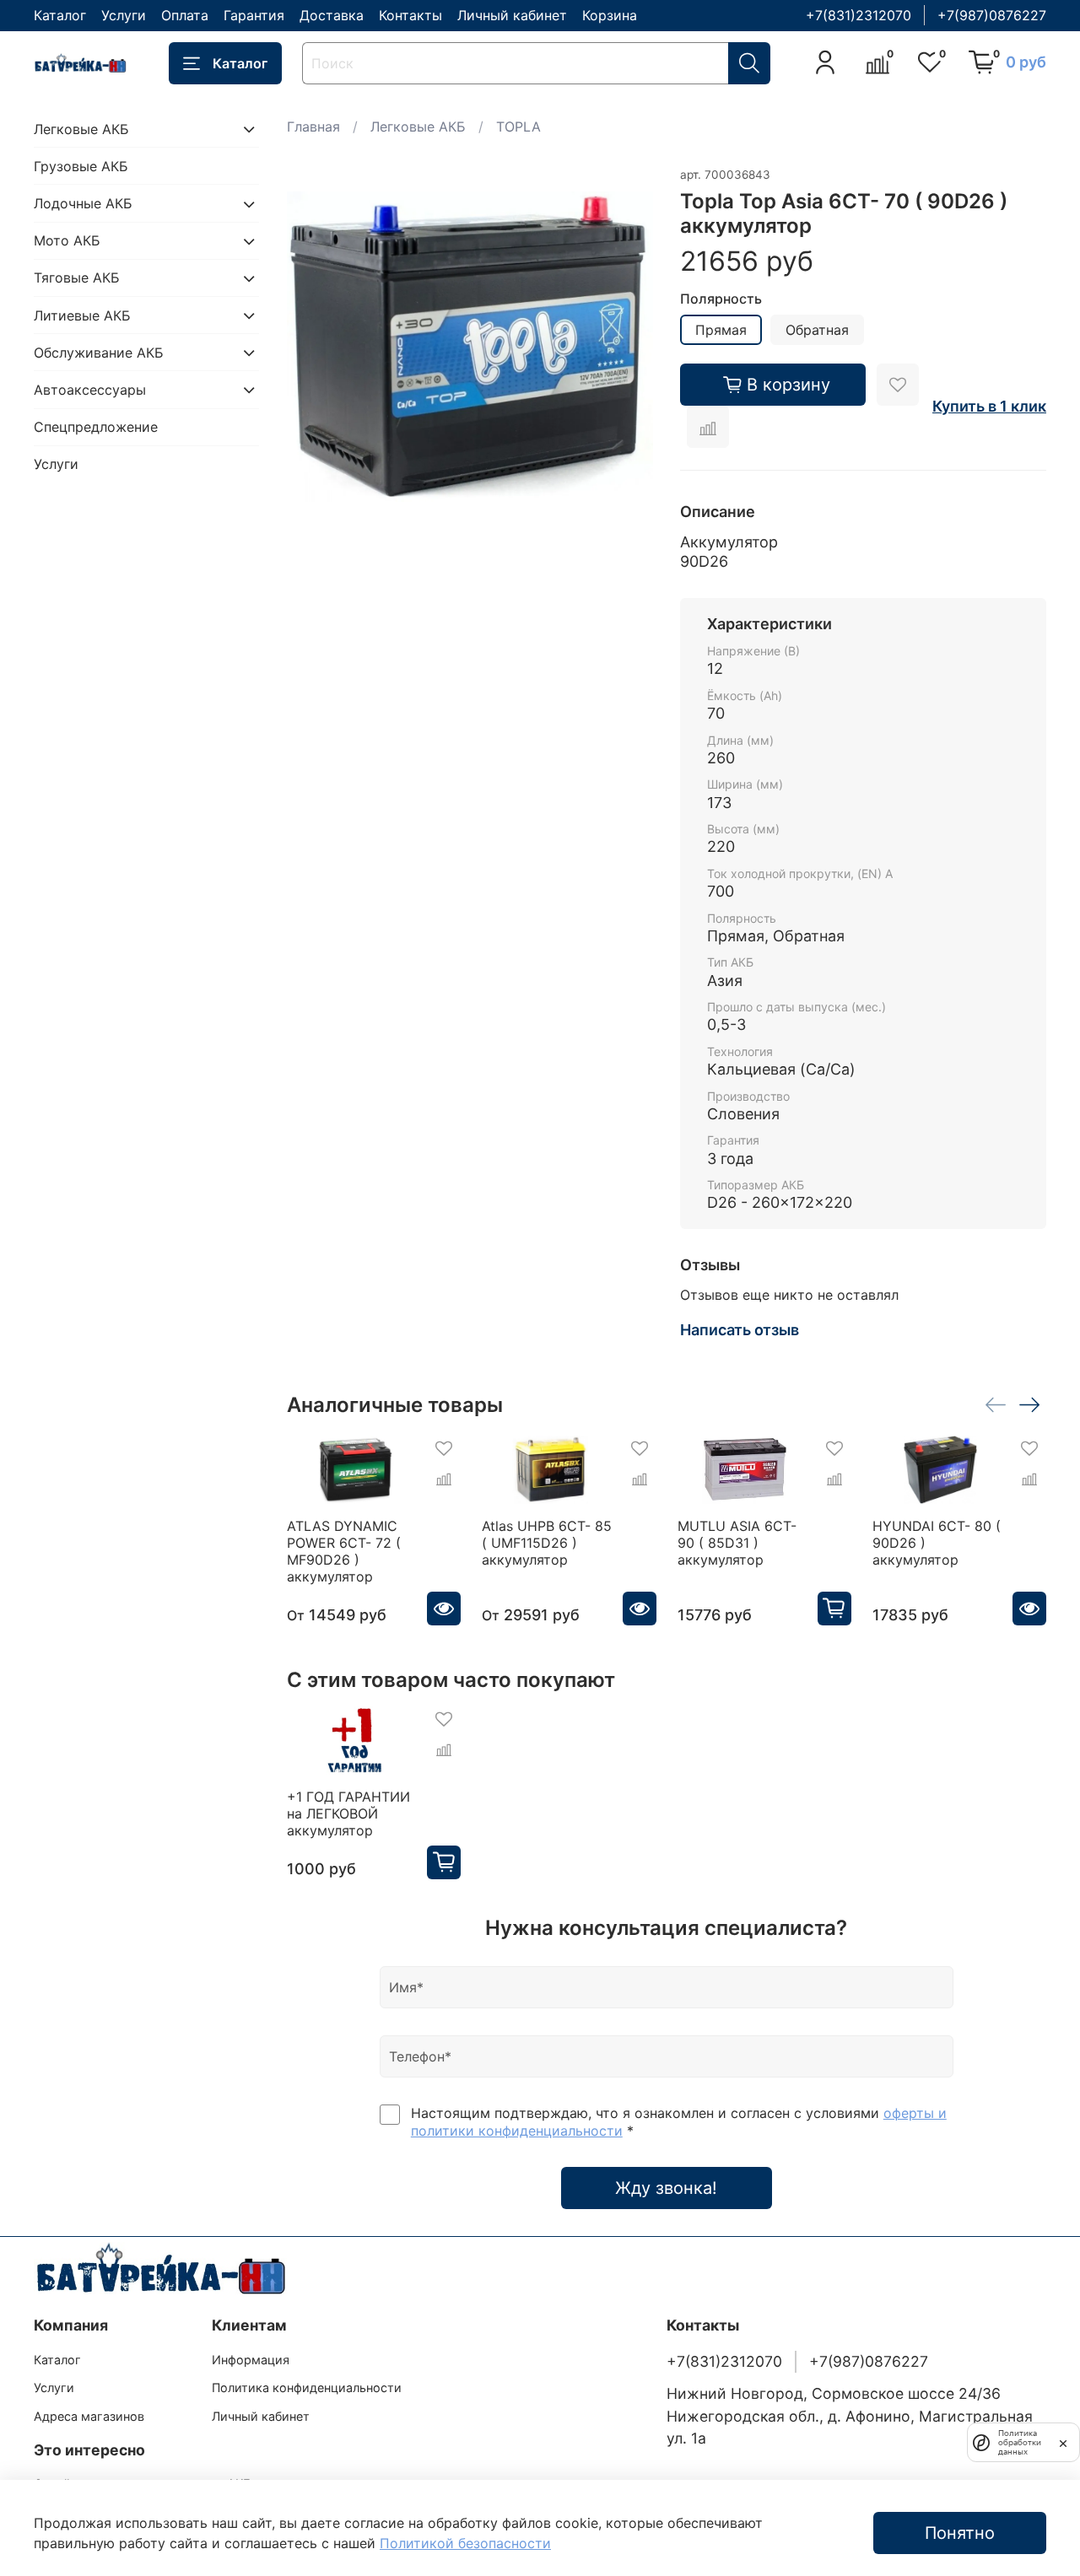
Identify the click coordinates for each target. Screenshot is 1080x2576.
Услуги (124, 15)
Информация (251, 2360)
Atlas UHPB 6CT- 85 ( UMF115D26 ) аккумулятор (547, 1543)
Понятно (960, 2533)
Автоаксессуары (90, 390)
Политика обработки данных (1020, 2442)
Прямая (721, 330)
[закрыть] (1063, 2442)
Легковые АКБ (418, 127)
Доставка (332, 15)
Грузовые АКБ (81, 166)
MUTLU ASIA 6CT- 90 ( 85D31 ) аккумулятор (736, 1543)
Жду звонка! (666, 2188)
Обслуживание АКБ (99, 353)
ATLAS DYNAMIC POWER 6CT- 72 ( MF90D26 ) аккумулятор (344, 1551)
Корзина (610, 15)
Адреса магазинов (89, 2416)
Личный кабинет (512, 15)
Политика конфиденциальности (307, 2387)
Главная (313, 127)
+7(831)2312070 (859, 15)
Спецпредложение (96, 428)
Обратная (817, 330)
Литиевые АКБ (82, 315)
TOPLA (518, 127)
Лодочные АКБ (83, 204)
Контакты (410, 15)
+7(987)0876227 (992, 15)
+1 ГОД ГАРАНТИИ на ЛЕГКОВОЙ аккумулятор (348, 1813)
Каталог (60, 15)
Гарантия (254, 15)
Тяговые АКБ (77, 278)
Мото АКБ (67, 241)
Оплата (185, 15)
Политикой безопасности (465, 2543)
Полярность (721, 299)
